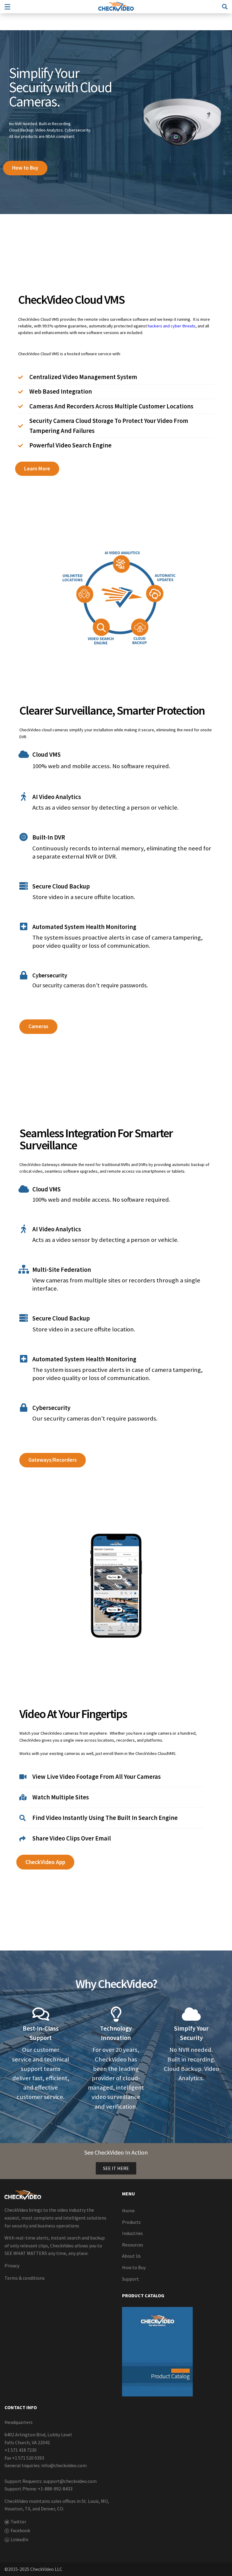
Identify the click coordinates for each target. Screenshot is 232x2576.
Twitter (18, 2522)
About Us (131, 2256)
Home (128, 2211)
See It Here (116, 2168)
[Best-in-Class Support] (41, 2014)
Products (131, 2222)
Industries (132, 2233)
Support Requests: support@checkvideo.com (51, 2481)
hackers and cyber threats (172, 326)
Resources (133, 2245)
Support (130, 2279)
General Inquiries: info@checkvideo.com (46, 2465)
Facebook (20, 2530)
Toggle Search (225, 7)
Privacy (12, 2266)
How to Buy (134, 2267)
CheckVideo (116, 7)
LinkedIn (19, 2539)
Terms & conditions (25, 2278)
